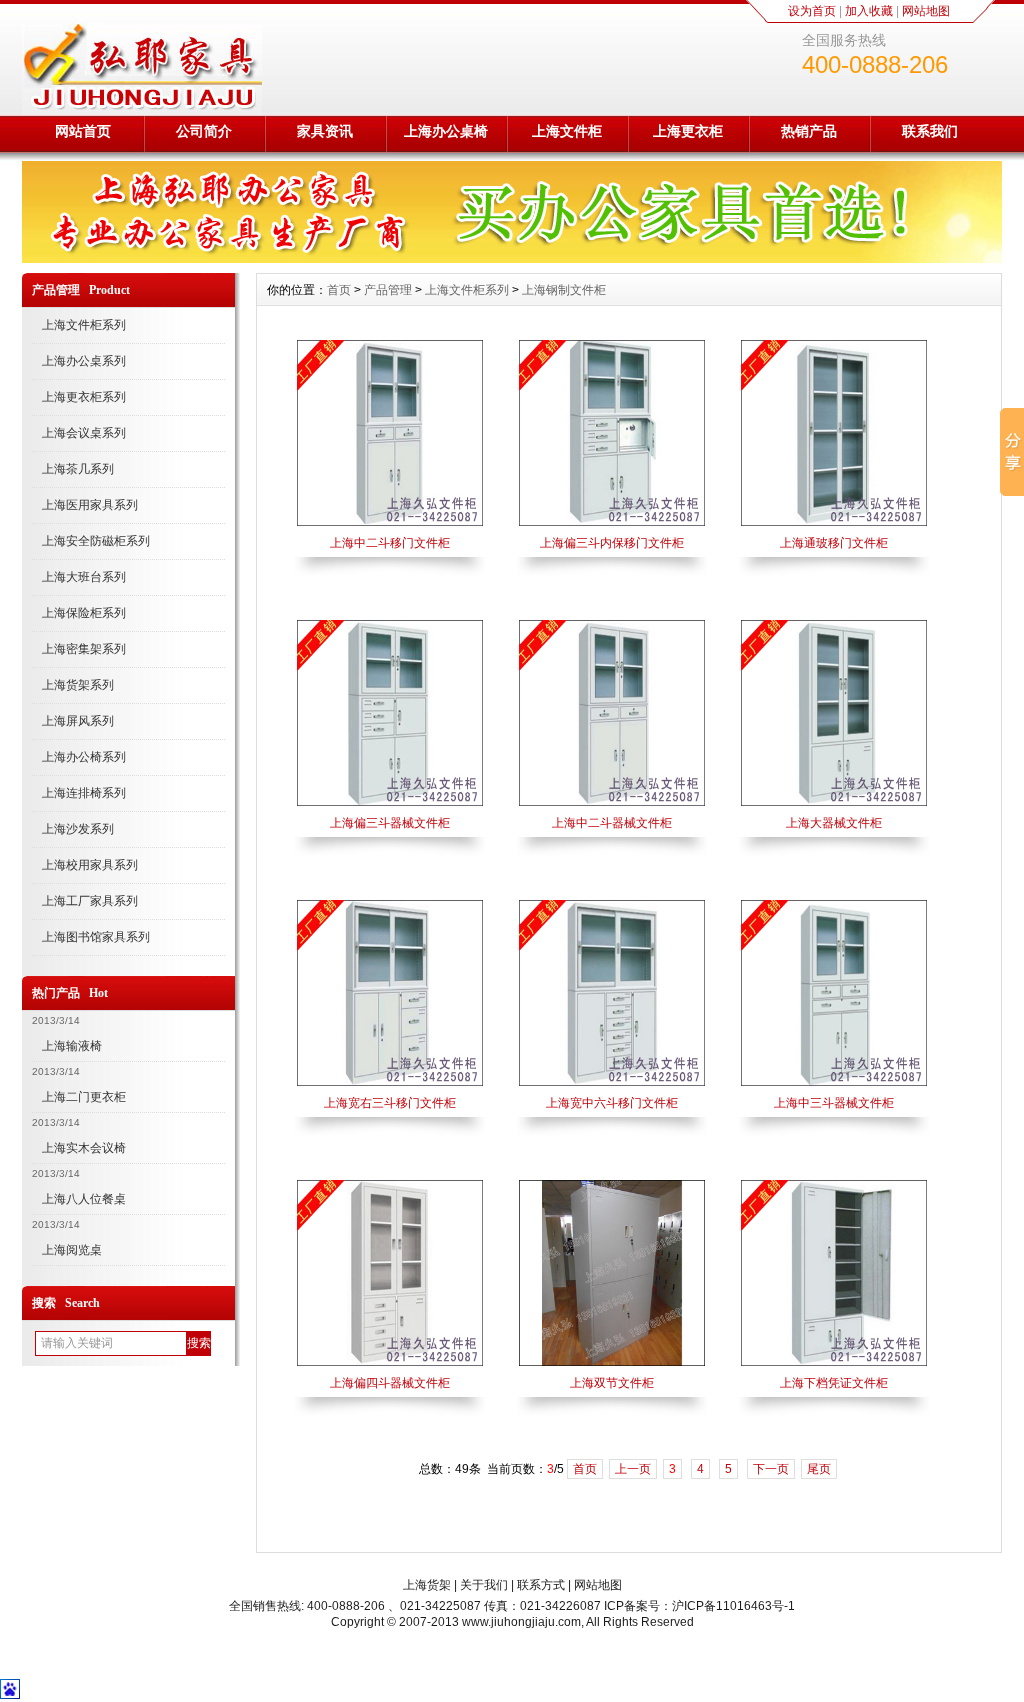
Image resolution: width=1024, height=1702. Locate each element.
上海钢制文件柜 (564, 290)
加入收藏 (869, 11)
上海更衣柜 (688, 131)
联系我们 (930, 131)
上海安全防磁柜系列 (96, 541)
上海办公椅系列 (84, 757)
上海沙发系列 (78, 829)
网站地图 (926, 11)
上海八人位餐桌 (84, 1199)
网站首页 (83, 131)
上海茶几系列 (78, 469)
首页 (339, 290)
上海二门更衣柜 (84, 1097)
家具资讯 (325, 131)
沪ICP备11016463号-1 (733, 1606)
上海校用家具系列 (90, 865)
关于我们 (484, 1585)
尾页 (819, 1469)
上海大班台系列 (84, 577)
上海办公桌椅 (446, 131)
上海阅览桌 (72, 1250)
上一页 (633, 1469)
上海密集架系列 (84, 649)
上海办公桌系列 (84, 361)
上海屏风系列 (78, 721)
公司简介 (204, 131)
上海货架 (427, 1585)
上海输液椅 (72, 1046)
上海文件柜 (567, 131)
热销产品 (809, 131)
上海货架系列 (78, 685)
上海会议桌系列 (84, 433)
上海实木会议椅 (84, 1148)
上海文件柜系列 (84, 325)
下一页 (771, 1469)
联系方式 (541, 1585)
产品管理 (388, 290)
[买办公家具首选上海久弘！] (512, 258)
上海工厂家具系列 (90, 901)
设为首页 (812, 11)
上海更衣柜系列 (84, 397)
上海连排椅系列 (84, 793)
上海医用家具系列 (90, 505)
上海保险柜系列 (84, 613)
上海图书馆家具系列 (96, 937)
